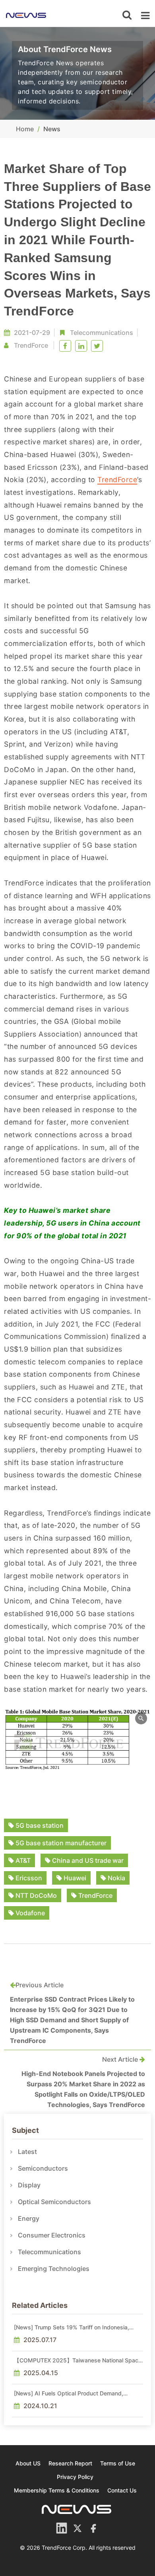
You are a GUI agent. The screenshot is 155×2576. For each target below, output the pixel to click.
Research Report (70, 2463)
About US (28, 2463)
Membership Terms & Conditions (57, 2490)
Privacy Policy (75, 2477)
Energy (29, 2218)
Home (25, 129)
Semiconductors (43, 2168)
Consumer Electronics (52, 2235)
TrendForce (117, 480)
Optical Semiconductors (54, 2202)
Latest (27, 2152)
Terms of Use (118, 2463)
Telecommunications (102, 333)
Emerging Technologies (54, 2269)
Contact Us (122, 2490)
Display (29, 2185)
